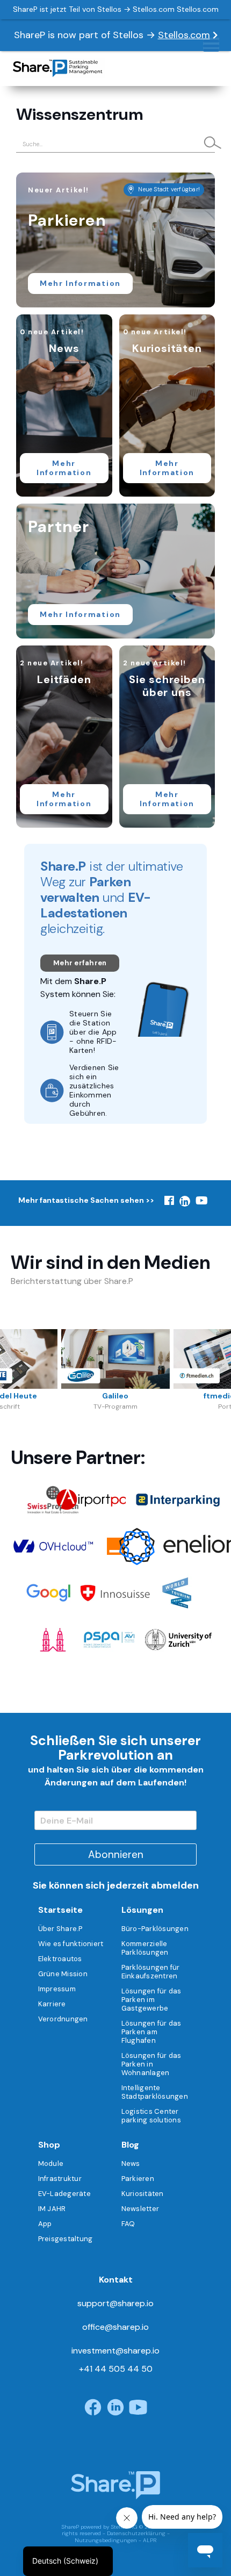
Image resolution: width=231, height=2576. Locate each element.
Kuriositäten (143, 2194)
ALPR (150, 2540)
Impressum (57, 1989)
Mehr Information (80, 283)
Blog (130, 2145)
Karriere (52, 2004)
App (45, 2224)
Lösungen (142, 1910)
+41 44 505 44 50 (116, 2369)
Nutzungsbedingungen (106, 2540)
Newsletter (140, 2209)
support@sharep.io (115, 2303)
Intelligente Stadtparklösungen (155, 2092)
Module (51, 2164)
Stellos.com (184, 35)
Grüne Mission (63, 1974)
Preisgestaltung (66, 2239)
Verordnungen (63, 2019)
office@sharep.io (115, 2327)
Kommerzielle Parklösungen (145, 1948)
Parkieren (138, 2179)
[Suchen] (208, 143)
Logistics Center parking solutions (151, 2116)
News (131, 2164)
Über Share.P (60, 1929)
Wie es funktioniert (71, 1944)
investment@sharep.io (115, 2351)
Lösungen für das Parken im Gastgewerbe (151, 2000)
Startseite (60, 1910)
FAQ (128, 2224)
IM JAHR (52, 2209)
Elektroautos (60, 1959)
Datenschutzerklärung (136, 2533)
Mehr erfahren (80, 963)
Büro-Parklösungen (155, 1929)
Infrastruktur (60, 2179)
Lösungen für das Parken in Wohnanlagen (151, 2064)
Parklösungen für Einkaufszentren (151, 1972)
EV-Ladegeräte (64, 2194)
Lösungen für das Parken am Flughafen (151, 2032)
